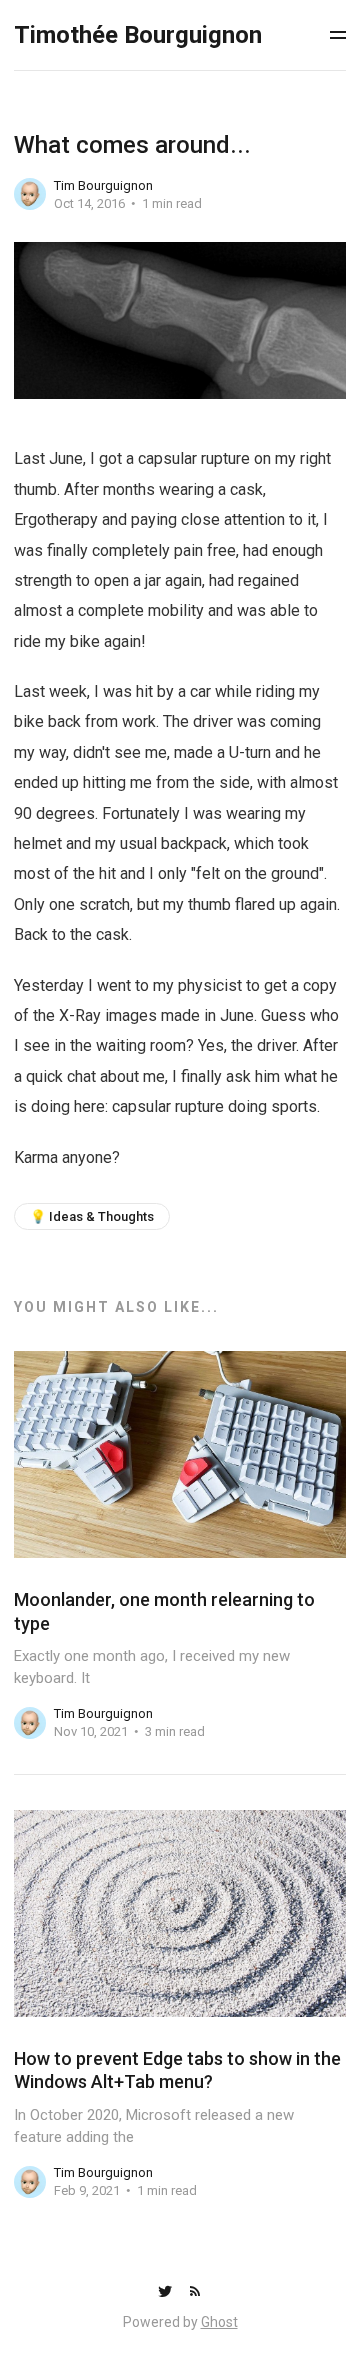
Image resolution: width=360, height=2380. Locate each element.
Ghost (219, 2322)
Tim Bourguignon (103, 185)
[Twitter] (167, 2292)
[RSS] (195, 2292)
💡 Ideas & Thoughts (92, 1216)
